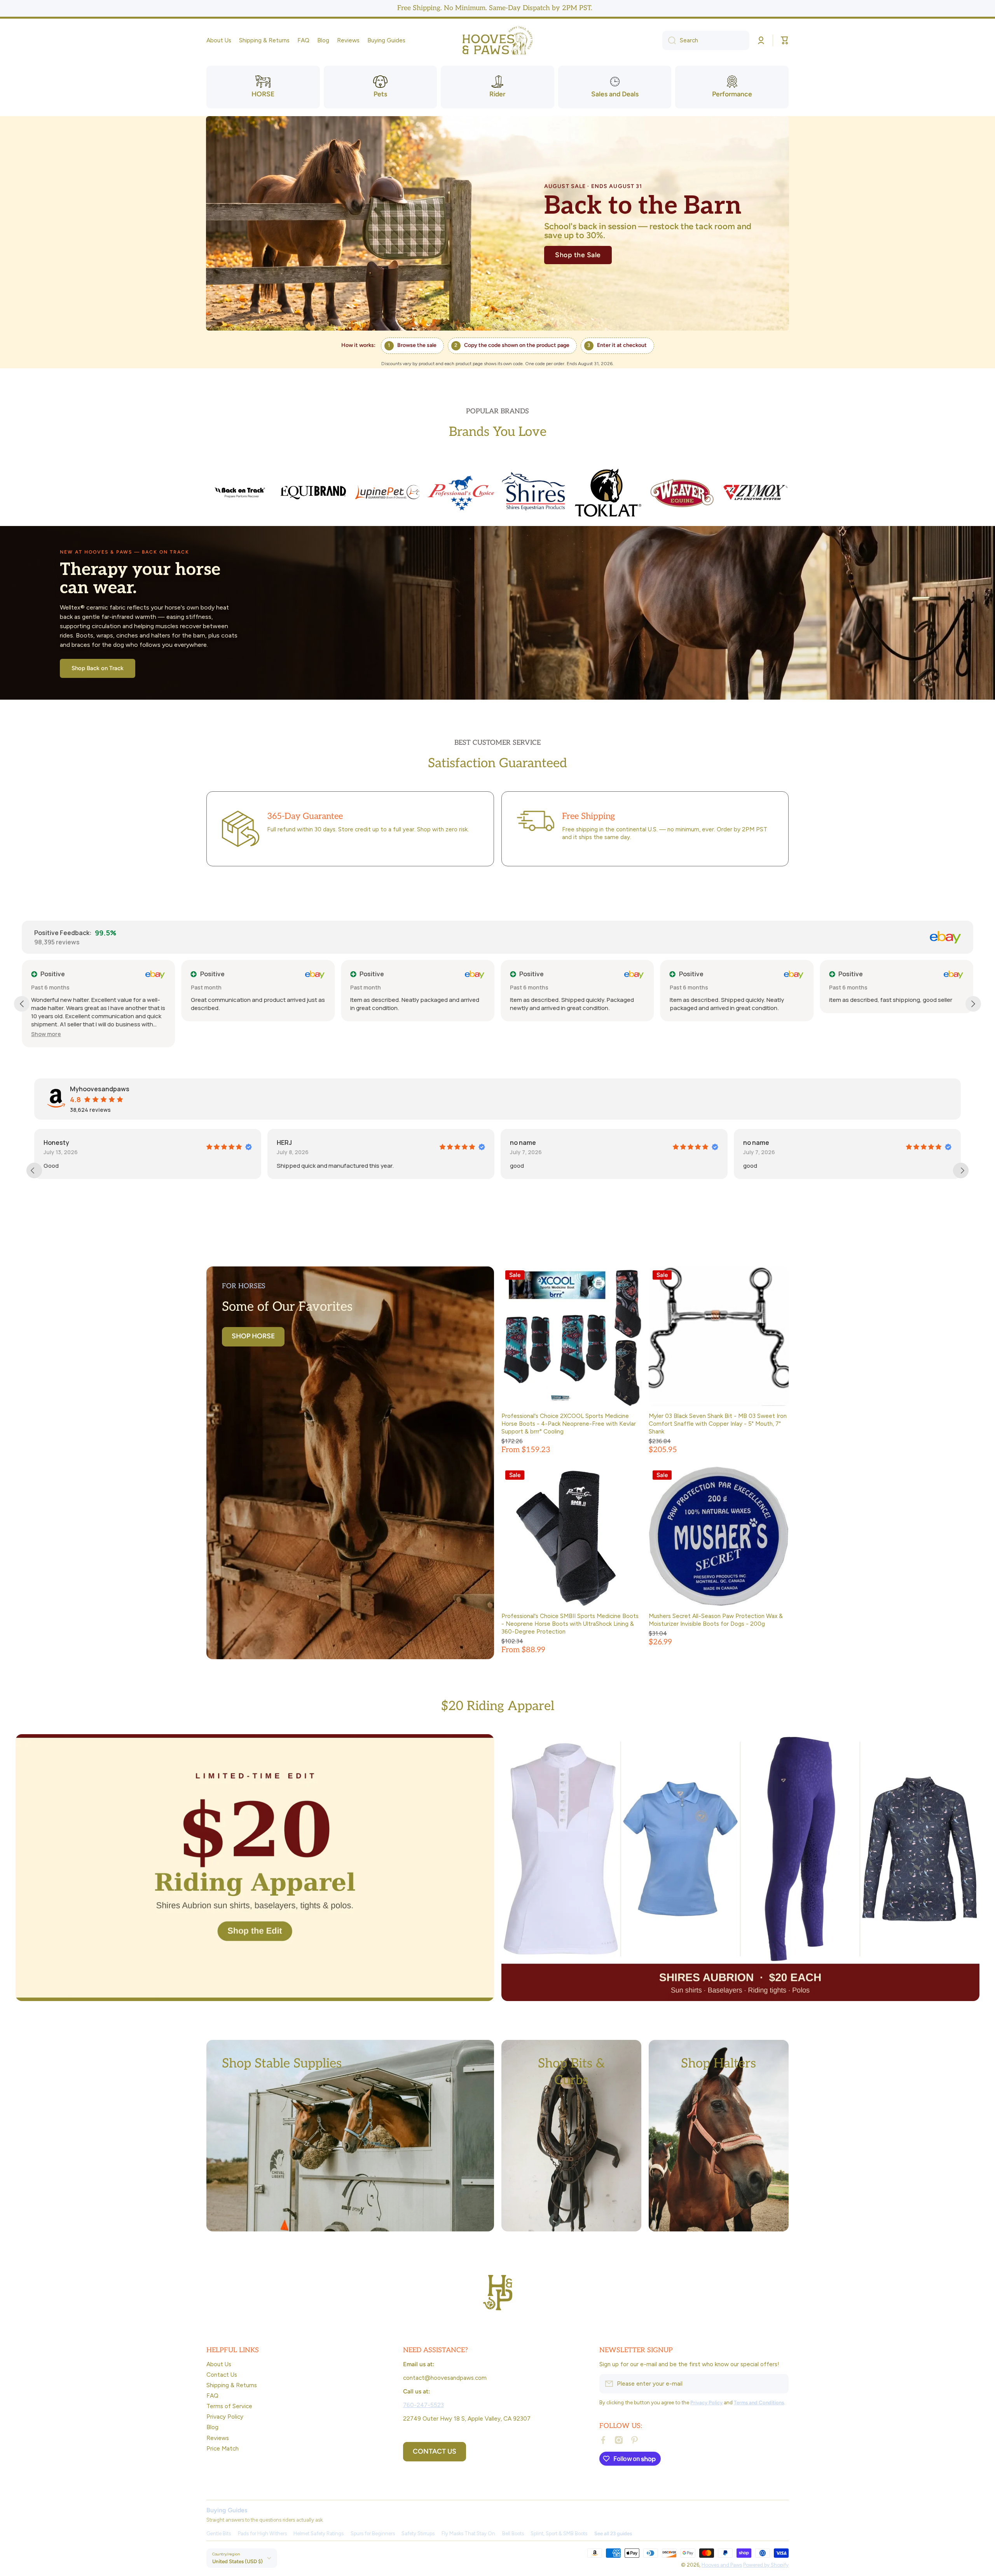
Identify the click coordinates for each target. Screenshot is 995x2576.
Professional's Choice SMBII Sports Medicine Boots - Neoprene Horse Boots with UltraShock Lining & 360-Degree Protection (570, 1624)
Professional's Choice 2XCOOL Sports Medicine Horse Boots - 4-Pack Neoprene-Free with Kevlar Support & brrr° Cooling (569, 1424)
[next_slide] (961, 1170)
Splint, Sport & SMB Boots (559, 2533)
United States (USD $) (237, 2561)
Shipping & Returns (232, 2385)
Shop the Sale (578, 255)
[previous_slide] (34, 1170)
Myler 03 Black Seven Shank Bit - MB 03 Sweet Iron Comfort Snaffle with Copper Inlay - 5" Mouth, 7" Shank (718, 1424)
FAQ (212, 2396)
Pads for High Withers (262, 2533)
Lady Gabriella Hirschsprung (792, 1143)
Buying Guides (227, 2510)
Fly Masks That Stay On (468, 2533)
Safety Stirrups (418, 2533)
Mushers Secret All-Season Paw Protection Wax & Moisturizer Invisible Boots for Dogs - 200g (716, 1620)
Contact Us (222, 2375)
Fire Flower (532, 1143)
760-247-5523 (423, 2405)
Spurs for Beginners (373, 2533)
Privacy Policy (225, 2417)
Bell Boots (513, 2533)
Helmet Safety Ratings (319, 2533)
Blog (212, 2427)
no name (62, 1143)
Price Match (223, 2448)
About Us (219, 2364)
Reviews (218, 2438)
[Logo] (497, 41)
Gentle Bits (219, 2533)
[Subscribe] (779, 2384)
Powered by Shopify (766, 2565)
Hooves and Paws (722, 2565)
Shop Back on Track (98, 668)
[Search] (669, 40)
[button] (785, 40)
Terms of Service (229, 2406)
